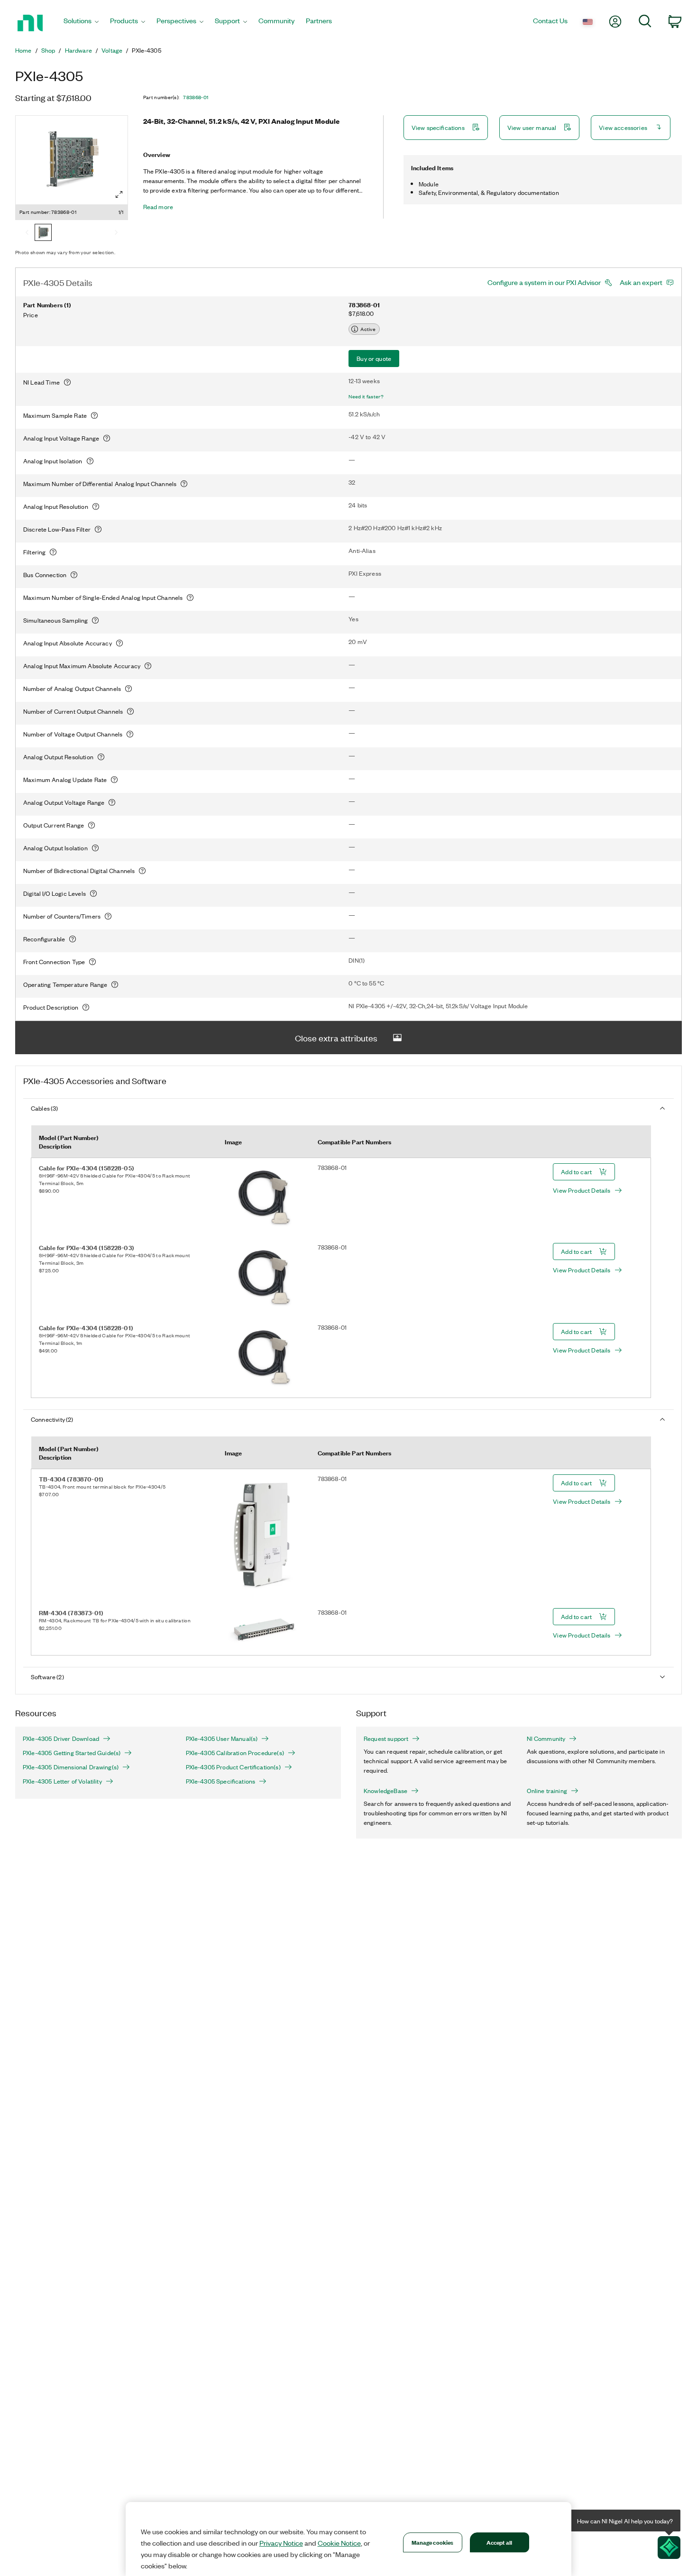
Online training (547, 1791)
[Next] (116, 233)
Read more (158, 207)
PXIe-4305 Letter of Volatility (62, 1781)
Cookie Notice (339, 2543)
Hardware (78, 50)
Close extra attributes (336, 1038)
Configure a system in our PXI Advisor (544, 282)
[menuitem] (81, 23)
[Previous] (27, 233)
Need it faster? (366, 396)
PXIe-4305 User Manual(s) (222, 1739)
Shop (48, 50)
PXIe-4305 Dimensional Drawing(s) (71, 1767)
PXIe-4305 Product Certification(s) (233, 1767)
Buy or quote (374, 358)
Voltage (112, 50)
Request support (386, 1739)
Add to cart (576, 1172)
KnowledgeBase (385, 1791)
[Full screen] (119, 194)
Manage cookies (433, 2542)
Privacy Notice (281, 2543)
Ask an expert (641, 282)
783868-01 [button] (196, 97)
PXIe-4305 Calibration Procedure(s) (235, 1753)
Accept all (499, 2542)
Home (23, 50)
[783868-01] (43, 233)
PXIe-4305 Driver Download (61, 1739)
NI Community (546, 1739)
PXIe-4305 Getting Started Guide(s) (72, 1753)
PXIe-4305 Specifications (221, 1781)
